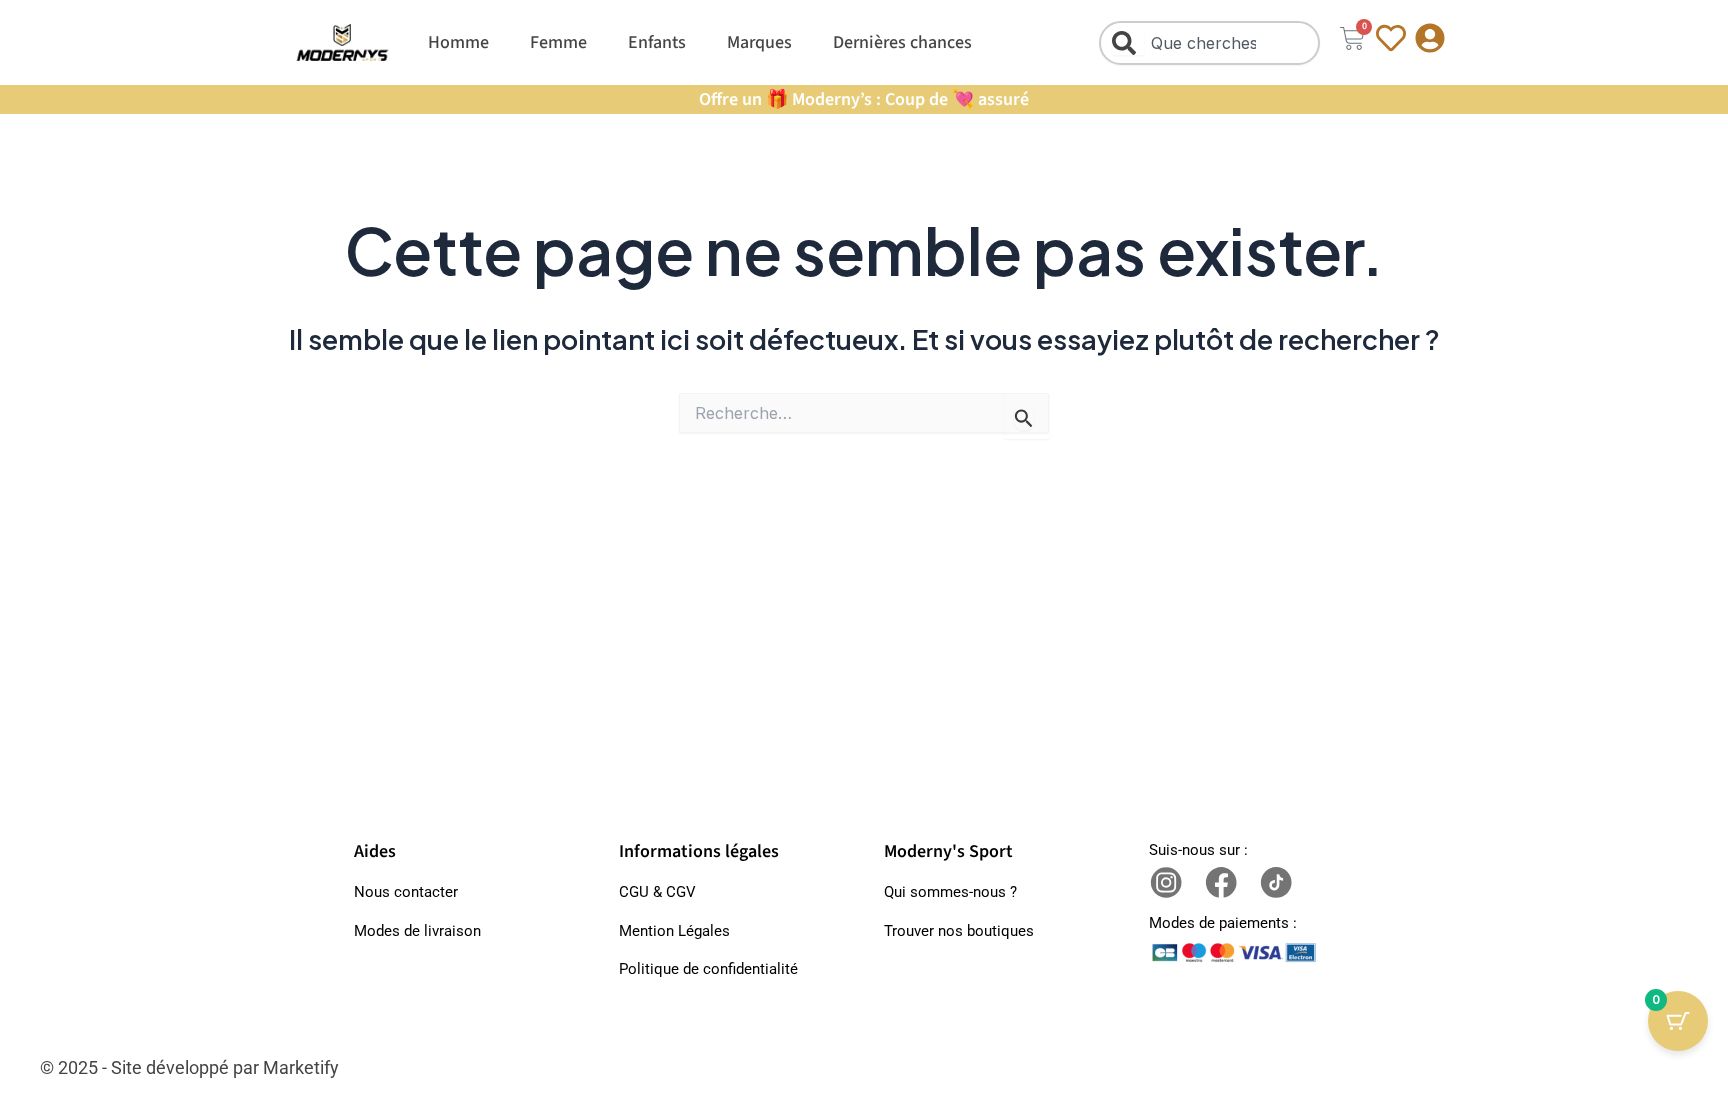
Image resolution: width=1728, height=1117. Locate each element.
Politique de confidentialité (708, 969)
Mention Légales (674, 931)
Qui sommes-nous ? (950, 892)
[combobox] (1209, 43)
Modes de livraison (417, 931)
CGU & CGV (657, 892)
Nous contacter (406, 892)
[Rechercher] (1128, 43)
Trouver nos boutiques (959, 931)
